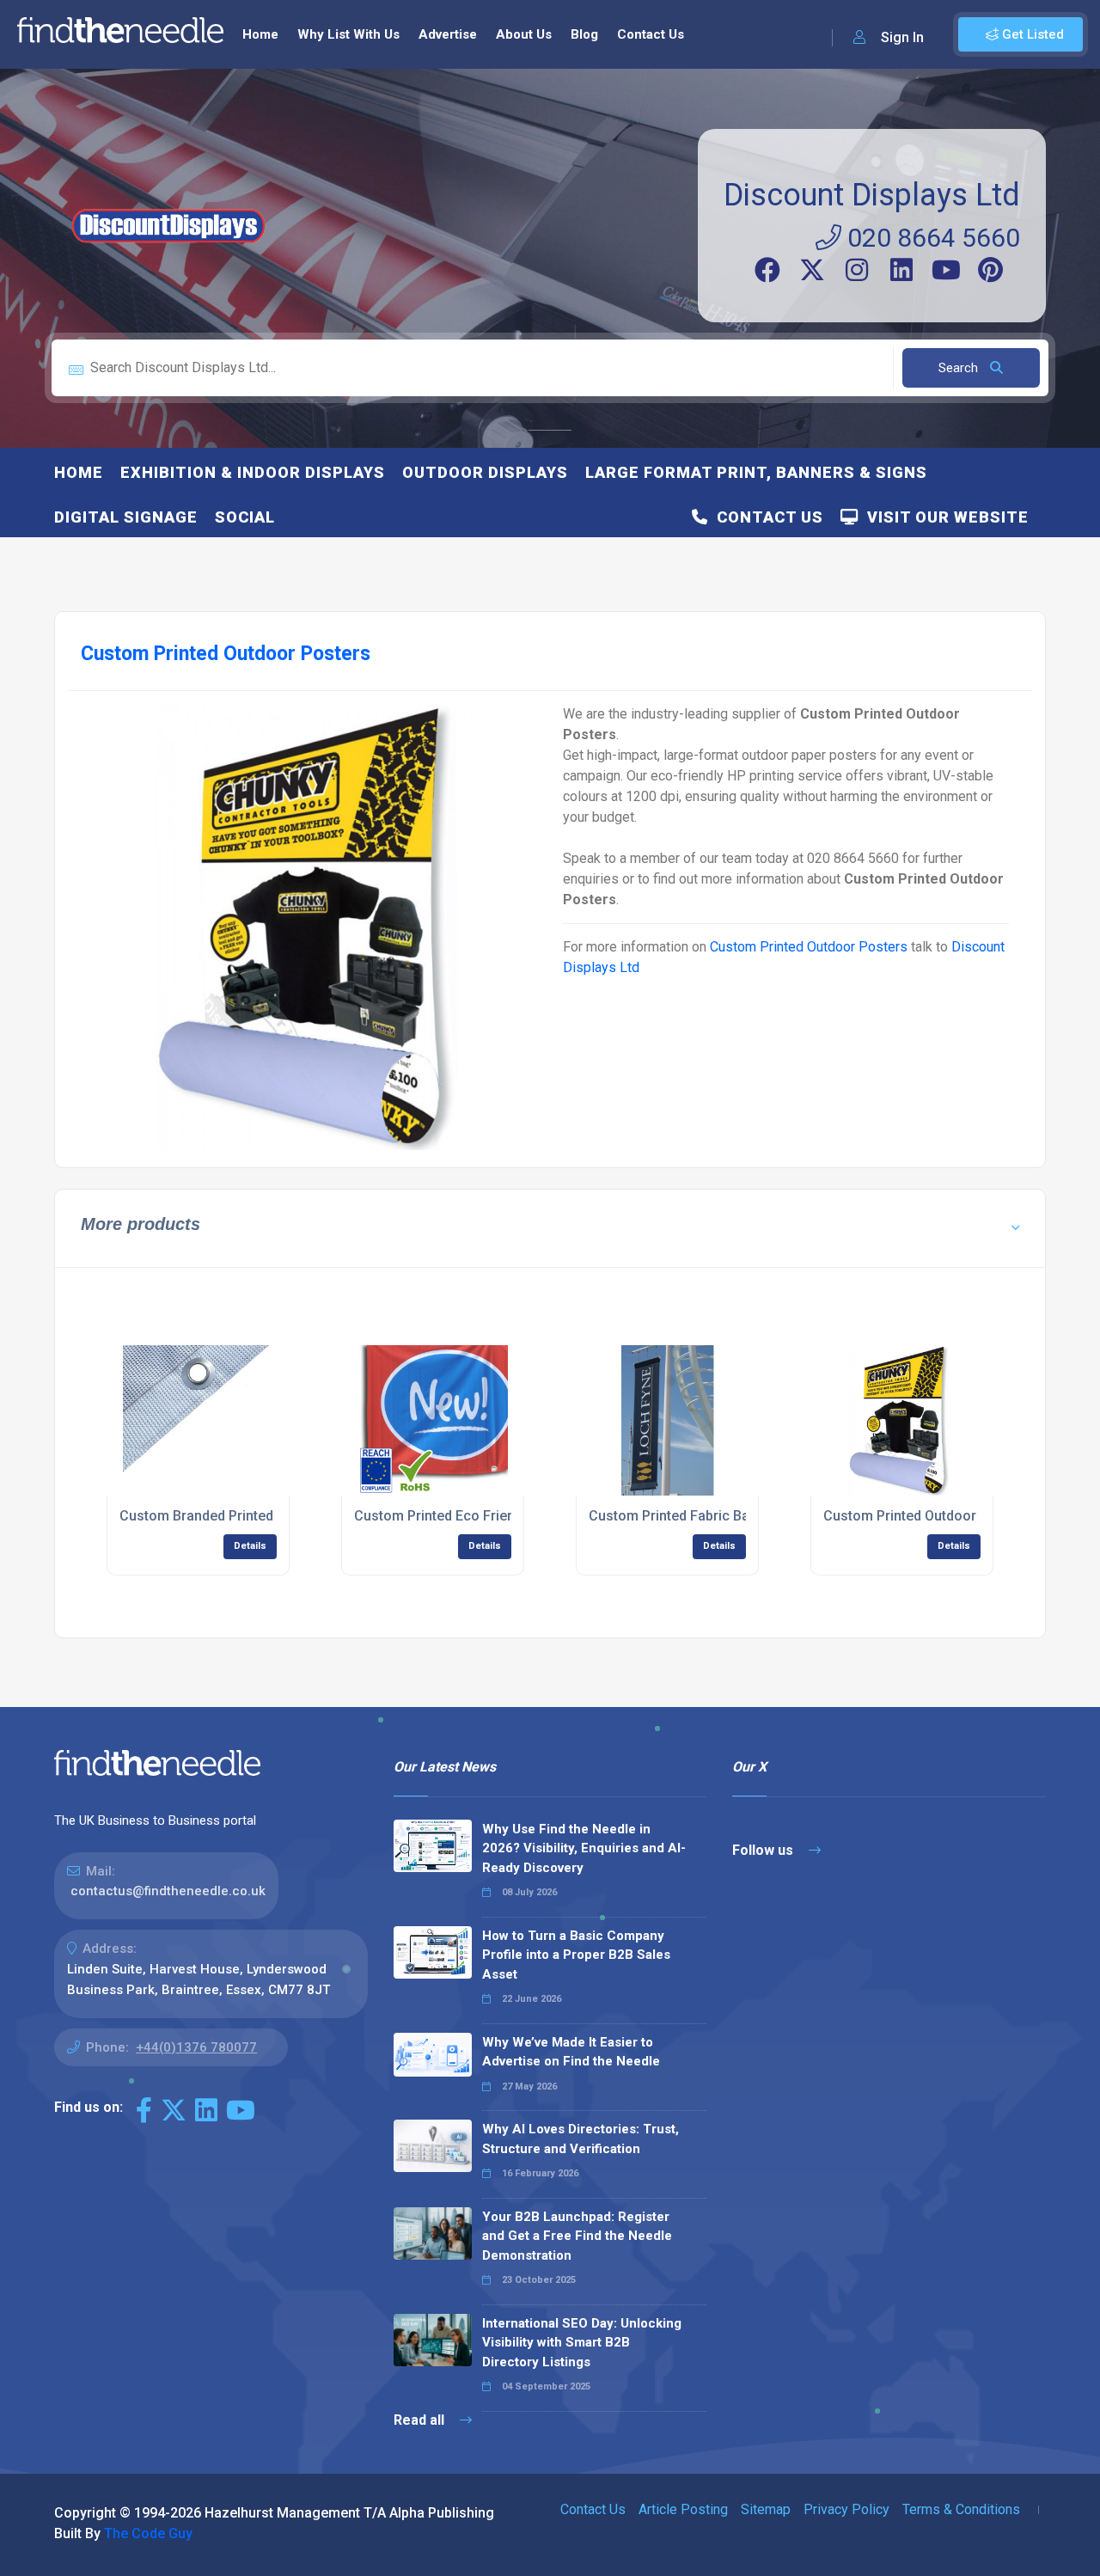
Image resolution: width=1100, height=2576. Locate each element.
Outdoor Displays (485, 472)
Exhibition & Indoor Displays (253, 472)
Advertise (448, 34)
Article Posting (683, 2509)
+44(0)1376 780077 (196, 2047)
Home (260, 34)
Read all (421, 2420)
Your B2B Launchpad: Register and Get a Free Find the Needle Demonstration (577, 2236)
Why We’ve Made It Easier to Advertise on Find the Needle (571, 2052)
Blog (584, 34)
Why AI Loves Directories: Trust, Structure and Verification (581, 2139)
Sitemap (766, 2509)
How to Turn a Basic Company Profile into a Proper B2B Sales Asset (576, 1955)
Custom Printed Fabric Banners (687, 1516)
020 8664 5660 (931, 238)
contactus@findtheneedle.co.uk (168, 1891)
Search (960, 368)
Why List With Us (348, 34)
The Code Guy (148, 2533)
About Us (524, 34)
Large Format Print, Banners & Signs (756, 472)
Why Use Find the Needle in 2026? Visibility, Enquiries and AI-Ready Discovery (584, 1848)
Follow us (764, 1850)
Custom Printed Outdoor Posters (809, 947)
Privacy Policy (846, 2509)
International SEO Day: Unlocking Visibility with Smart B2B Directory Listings (582, 2343)
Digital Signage (126, 517)
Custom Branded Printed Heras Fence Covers (263, 1516)
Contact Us (651, 34)
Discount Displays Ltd (872, 195)
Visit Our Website (944, 517)
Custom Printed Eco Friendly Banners (471, 1516)
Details (250, 1546)
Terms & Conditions (961, 2509)
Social (245, 517)
